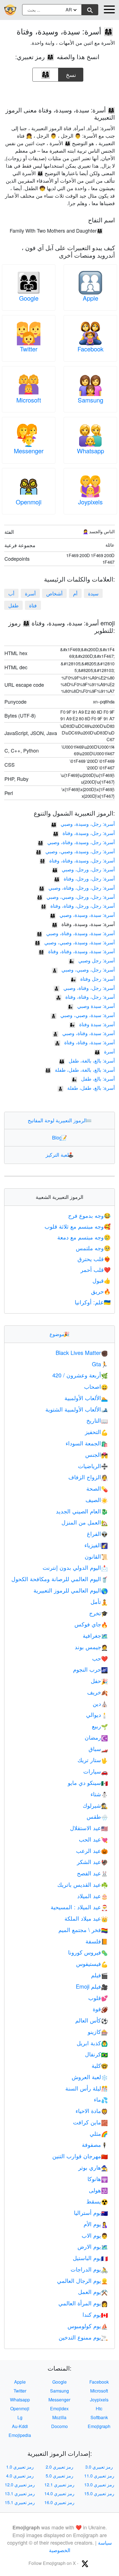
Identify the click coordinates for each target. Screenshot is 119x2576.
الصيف (97, 1500)
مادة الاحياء (92, 2111)
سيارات (96, 1771)
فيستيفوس (92, 1964)
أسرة (30, 593)
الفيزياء (96, 1545)
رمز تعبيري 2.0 (59, 2467)
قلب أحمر (96, 1270)
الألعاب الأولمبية (86, 1398)
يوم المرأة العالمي (83, 2303)
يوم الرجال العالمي (82, 2281)
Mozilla (59, 2417)
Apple (90, 298)
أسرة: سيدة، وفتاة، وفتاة (85, 1042)
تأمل (99, 1602)
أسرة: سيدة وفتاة (92, 1024)
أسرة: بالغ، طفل (93, 1078)
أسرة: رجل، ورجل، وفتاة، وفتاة (78, 905)
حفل (99, 1681)
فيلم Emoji (92, 1986)
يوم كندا (95, 2314)
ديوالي (97, 1715)
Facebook (90, 349)
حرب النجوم (90, 1669)
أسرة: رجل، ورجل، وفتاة (84, 878)
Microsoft (29, 400)
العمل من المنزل (85, 1522)
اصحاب (96, 1386)
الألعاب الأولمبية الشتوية (77, 1409)
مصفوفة (95, 2144)
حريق (101, 1291)
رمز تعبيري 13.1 (20, 2493)
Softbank (99, 2417)
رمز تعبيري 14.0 (59, 2493)
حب (100, 1658)
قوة (100, 2009)
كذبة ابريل (92, 2043)
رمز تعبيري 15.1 (20, 2502)
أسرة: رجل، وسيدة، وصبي (83, 824)
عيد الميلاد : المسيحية (79, 1907)
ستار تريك (93, 1760)
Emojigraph (99, 2426)
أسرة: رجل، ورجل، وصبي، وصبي (76, 897)
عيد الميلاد (93, 1896)
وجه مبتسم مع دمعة (84, 1237)
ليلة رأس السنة (87, 2088)
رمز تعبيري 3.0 (99, 2467)
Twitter (29, 349)
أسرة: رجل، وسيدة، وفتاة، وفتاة (77, 860)
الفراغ (97, 1534)
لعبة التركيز (60, 1154)
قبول (102, 1280)
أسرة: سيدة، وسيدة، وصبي (82, 915)
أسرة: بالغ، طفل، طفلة (86, 1088)
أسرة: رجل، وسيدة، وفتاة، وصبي (76, 842)
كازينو (98, 2032)
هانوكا (98, 2179)
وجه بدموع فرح (89, 1215)
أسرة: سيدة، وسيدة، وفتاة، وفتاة (77, 951)
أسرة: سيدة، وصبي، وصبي (83, 1015)
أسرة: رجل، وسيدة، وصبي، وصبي (75, 851)
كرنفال (96, 2054)
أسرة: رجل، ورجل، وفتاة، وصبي (77, 887)
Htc (99, 2408)
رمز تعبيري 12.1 (59, 2485)
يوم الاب (95, 2235)
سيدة (93, 593)
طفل (13, 605)
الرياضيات (93, 1466)
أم (75, 593)
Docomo (59, 2426)
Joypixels (90, 502)
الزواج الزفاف (88, 1477)
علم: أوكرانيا (93, 1302)
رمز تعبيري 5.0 (59, 2476)
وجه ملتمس (93, 1248)
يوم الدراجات (89, 2269)
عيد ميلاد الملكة (86, 1918)
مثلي (99, 2133)
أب (11, 593)
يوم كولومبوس (88, 2326)
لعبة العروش (90, 2077)
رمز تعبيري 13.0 (99, 2485)
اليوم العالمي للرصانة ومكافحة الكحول (60, 1579)
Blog (59, 1137)
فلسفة (97, 1941)
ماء (101, 2099)
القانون (96, 1556)
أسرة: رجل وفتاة (93, 978)
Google (29, 298)
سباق (98, 1749)
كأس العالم (92, 2020)
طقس (97, 1816)
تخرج (99, 1613)
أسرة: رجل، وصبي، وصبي (83, 969)
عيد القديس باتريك (83, 1884)
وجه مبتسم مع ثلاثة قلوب (78, 1226)
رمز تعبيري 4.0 (20, 2476)
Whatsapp (90, 451)
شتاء (99, 1794)
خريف (98, 1692)
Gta (100, 1364)
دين (100, 1703)
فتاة (33, 605)
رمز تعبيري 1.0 (20, 2467)
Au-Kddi (20, 2426)
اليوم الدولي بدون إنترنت (75, 1567)
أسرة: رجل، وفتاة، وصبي (84, 988)
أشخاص (54, 593)
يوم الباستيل (90, 2258)
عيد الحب (93, 1839)
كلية (100, 2065)
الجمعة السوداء (87, 1443)
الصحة (97, 1488)
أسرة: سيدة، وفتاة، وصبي (84, 1033)
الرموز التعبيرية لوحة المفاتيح (60, 1120)
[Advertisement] (59, 92)
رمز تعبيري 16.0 (59, 2502)
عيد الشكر (92, 1862)
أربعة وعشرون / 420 (80, 1375)
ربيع (100, 1726)
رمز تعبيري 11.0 (99, 2476)
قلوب (98, 1998)
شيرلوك (95, 1805)
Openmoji (29, 502)
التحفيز (96, 1432)
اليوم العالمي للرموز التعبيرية (71, 1590)
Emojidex (59, 2408)
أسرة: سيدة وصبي (91, 1006)
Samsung (90, 400)
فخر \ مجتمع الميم (83, 1930)
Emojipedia (20, 2435)
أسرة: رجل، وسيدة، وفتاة (84, 833)
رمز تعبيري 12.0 (20, 2485)
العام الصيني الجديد (82, 1511)
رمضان (96, 1737)
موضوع (59, 1334)
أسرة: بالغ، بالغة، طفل (87, 1060)
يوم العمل (93, 2292)
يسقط (97, 2201)
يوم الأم (96, 2224)
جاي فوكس (91, 1624)
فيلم (99, 1975)
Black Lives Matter (82, 1353)
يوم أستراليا (91, 2213)
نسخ (71, 73)
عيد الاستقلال (89, 1828)
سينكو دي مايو (88, 1783)
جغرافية (95, 1635)
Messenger (29, 451)
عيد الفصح (92, 1873)
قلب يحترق (94, 1259)
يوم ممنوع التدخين (83, 2337)
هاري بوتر (93, 2167)
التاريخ (97, 1420)
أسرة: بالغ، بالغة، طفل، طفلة (80, 1070)
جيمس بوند (91, 1647)
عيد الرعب (92, 1851)
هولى (98, 2190)
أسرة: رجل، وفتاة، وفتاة (85, 997)
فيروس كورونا (88, 1952)
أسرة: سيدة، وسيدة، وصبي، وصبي (75, 942)
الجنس (97, 1454)
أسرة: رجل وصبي (92, 960)
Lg (20, 2417)
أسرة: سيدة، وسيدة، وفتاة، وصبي (76, 933)
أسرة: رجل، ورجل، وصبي (83, 869)
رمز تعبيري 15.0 (99, 2493)
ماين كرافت (90, 2122)
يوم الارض (93, 2246)
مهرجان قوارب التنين (80, 2156)
